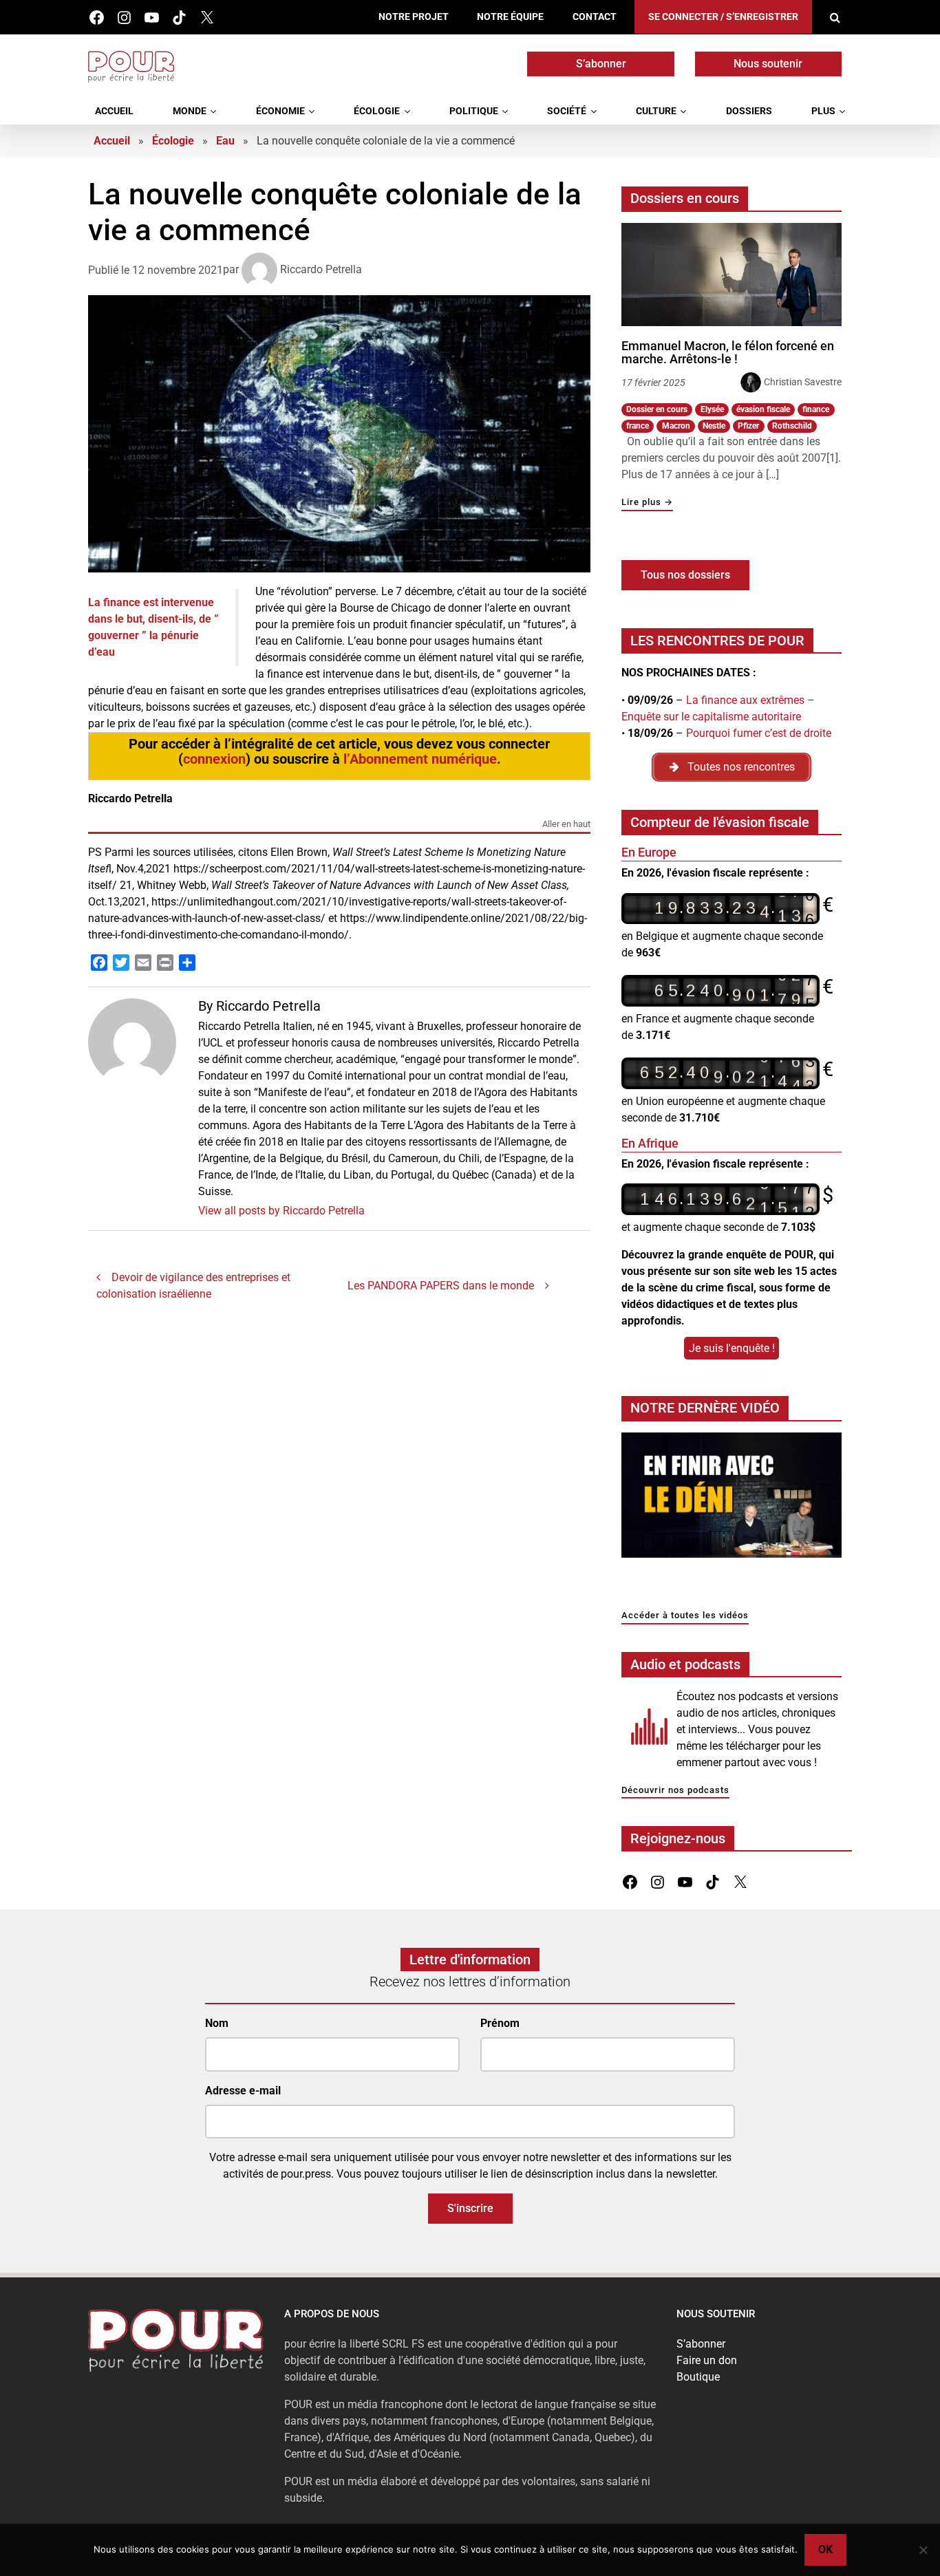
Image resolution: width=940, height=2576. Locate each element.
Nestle (714, 426)
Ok (825, 2550)
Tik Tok (179, 18)
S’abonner (601, 64)
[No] (923, 2550)
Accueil (114, 111)
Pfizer (748, 426)
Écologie (377, 111)
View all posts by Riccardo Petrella (281, 1211)
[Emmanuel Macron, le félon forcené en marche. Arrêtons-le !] (731, 275)
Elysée (712, 409)
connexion (214, 759)
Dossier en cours (657, 409)
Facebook (97, 18)
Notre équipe (510, 17)
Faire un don (707, 2360)
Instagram (124, 18)
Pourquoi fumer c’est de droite (759, 733)
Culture (656, 111)
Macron (676, 426)
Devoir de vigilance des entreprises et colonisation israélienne (193, 1286)
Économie (280, 111)
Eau (225, 141)
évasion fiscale (763, 409)
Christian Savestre (803, 382)
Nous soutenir (768, 64)
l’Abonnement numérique (420, 759)
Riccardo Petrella (321, 269)
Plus (823, 111)
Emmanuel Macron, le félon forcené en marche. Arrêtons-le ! (728, 353)
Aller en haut (566, 825)
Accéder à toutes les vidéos (685, 1616)
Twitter (207, 18)
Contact (595, 17)
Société (567, 111)
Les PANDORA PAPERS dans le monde (441, 1286)
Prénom (500, 2023)
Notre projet (414, 17)
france (638, 426)
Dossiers (749, 111)
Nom (217, 2023)
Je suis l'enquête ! (732, 1348)
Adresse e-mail (243, 2091)
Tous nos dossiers (685, 575)
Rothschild (792, 426)
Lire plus (647, 503)
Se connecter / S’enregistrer (723, 17)
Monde (190, 111)
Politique (474, 111)
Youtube (152, 18)
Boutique (698, 2377)
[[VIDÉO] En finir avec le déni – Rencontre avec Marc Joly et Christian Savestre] (731, 1499)
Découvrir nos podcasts (675, 1791)
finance (816, 409)
